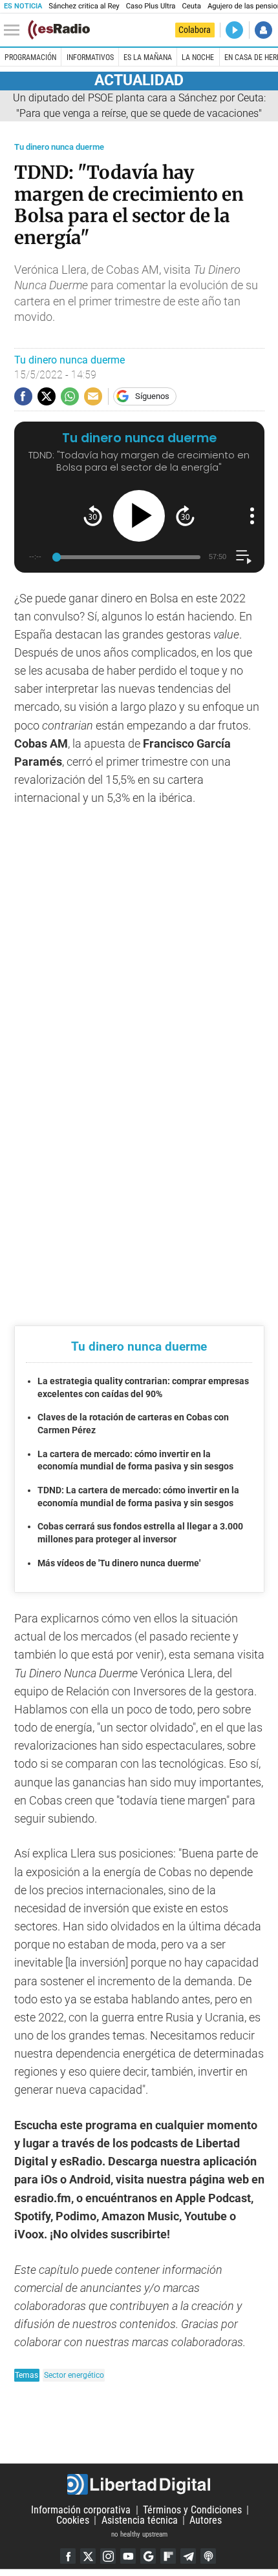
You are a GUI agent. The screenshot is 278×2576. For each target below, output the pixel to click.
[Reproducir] (139, 516)
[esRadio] (59, 30)
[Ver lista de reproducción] (243, 557)
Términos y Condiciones (192, 2510)
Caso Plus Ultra (151, 6)
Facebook (68, 2556)
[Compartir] (23, 396)
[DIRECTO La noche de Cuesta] (234, 30)
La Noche (198, 57)
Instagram (108, 2556)
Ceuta (191, 6)
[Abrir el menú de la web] (15, 30)
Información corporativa (81, 2510)
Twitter (88, 2556)
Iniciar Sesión (263, 30)
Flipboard (168, 2556)
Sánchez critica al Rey (84, 6)
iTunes (208, 2556)
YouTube (128, 2556)
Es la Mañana (148, 57)
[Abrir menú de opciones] (252, 516)
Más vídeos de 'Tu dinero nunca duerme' (119, 1563)
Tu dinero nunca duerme (59, 147)
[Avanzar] (185, 516)
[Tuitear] (47, 396)
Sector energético (74, 2375)
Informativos (90, 57)
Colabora (195, 30)
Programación (30, 57)
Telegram (188, 2556)
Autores (206, 2520)
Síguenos (152, 396)
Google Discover (148, 2556)
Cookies (73, 2520)
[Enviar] (70, 396)
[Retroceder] (93, 516)
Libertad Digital (139, 2484)
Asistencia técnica (140, 2520)
